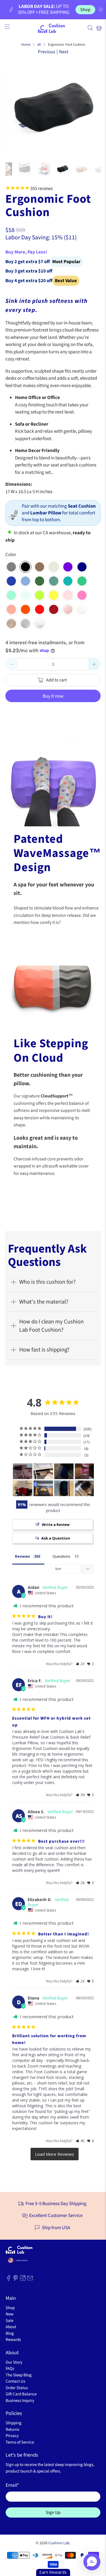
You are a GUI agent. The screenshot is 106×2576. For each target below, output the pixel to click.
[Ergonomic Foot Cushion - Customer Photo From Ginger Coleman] (64, 1488)
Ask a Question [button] (56, 1538)
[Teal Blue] (68, 581)
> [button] (55, 2154)
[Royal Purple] (68, 567)
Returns (12, 2430)
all (39, 45)
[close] (101, 10)
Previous (46, 52)
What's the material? (44, 1302)
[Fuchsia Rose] (82, 595)
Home (26, 45)
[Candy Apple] (40, 609)
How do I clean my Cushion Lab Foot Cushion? (51, 1326)
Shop (85, 10)
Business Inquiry (20, 2401)
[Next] (92, 109)
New (10, 2314)
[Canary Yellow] (54, 595)
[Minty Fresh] (11, 595)
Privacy (12, 2436)
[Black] (25, 567)
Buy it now (53, 696)
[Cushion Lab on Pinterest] (16, 2280)
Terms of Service (20, 2442)
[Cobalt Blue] (11, 581)
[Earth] (40, 567)
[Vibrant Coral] (11, 609)
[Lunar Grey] (54, 567)
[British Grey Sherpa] (25, 624)
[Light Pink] (68, 595)
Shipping (14, 2423)
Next (64, 52)
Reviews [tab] (22, 1556)
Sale (9, 2321)
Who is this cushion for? (47, 1282)
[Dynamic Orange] (25, 609)
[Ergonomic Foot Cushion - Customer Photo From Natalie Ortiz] (43, 1471)
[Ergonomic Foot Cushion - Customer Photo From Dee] (85, 1488)
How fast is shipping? (44, 1350)
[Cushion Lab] (53, 28)
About (11, 2327)
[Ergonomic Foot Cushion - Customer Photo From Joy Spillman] (85, 1471)
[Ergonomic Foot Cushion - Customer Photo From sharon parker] (64, 1471)
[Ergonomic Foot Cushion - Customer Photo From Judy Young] (23, 1488)
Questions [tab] (61, 1556)
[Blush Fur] (68, 609)
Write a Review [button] (56, 1525)
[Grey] (11, 567)
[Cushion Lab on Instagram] (23, 2280)
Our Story (14, 2362)
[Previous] (14, 109)
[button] (80, 1664)
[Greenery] (82, 581)
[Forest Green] (40, 581)
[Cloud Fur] (82, 609)
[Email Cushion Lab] (30, 2280)
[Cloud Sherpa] (40, 624)
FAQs (10, 2369)
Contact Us (15, 2381)
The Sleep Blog (19, 2375)
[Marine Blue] (25, 581)
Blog (10, 2333)
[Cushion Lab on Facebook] (8, 2280)
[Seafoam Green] (25, 595)
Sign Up (53, 2512)
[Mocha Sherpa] (11, 624)
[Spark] (40, 595)
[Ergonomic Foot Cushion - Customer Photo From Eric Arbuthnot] (43, 1488)
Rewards (13, 2340)
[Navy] (82, 567)
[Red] (54, 609)
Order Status (17, 2388)
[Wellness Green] (54, 581)
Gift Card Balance (21, 2394)
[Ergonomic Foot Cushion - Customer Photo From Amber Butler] (23, 1471)
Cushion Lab (59, 2543)
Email (12, 2485)
